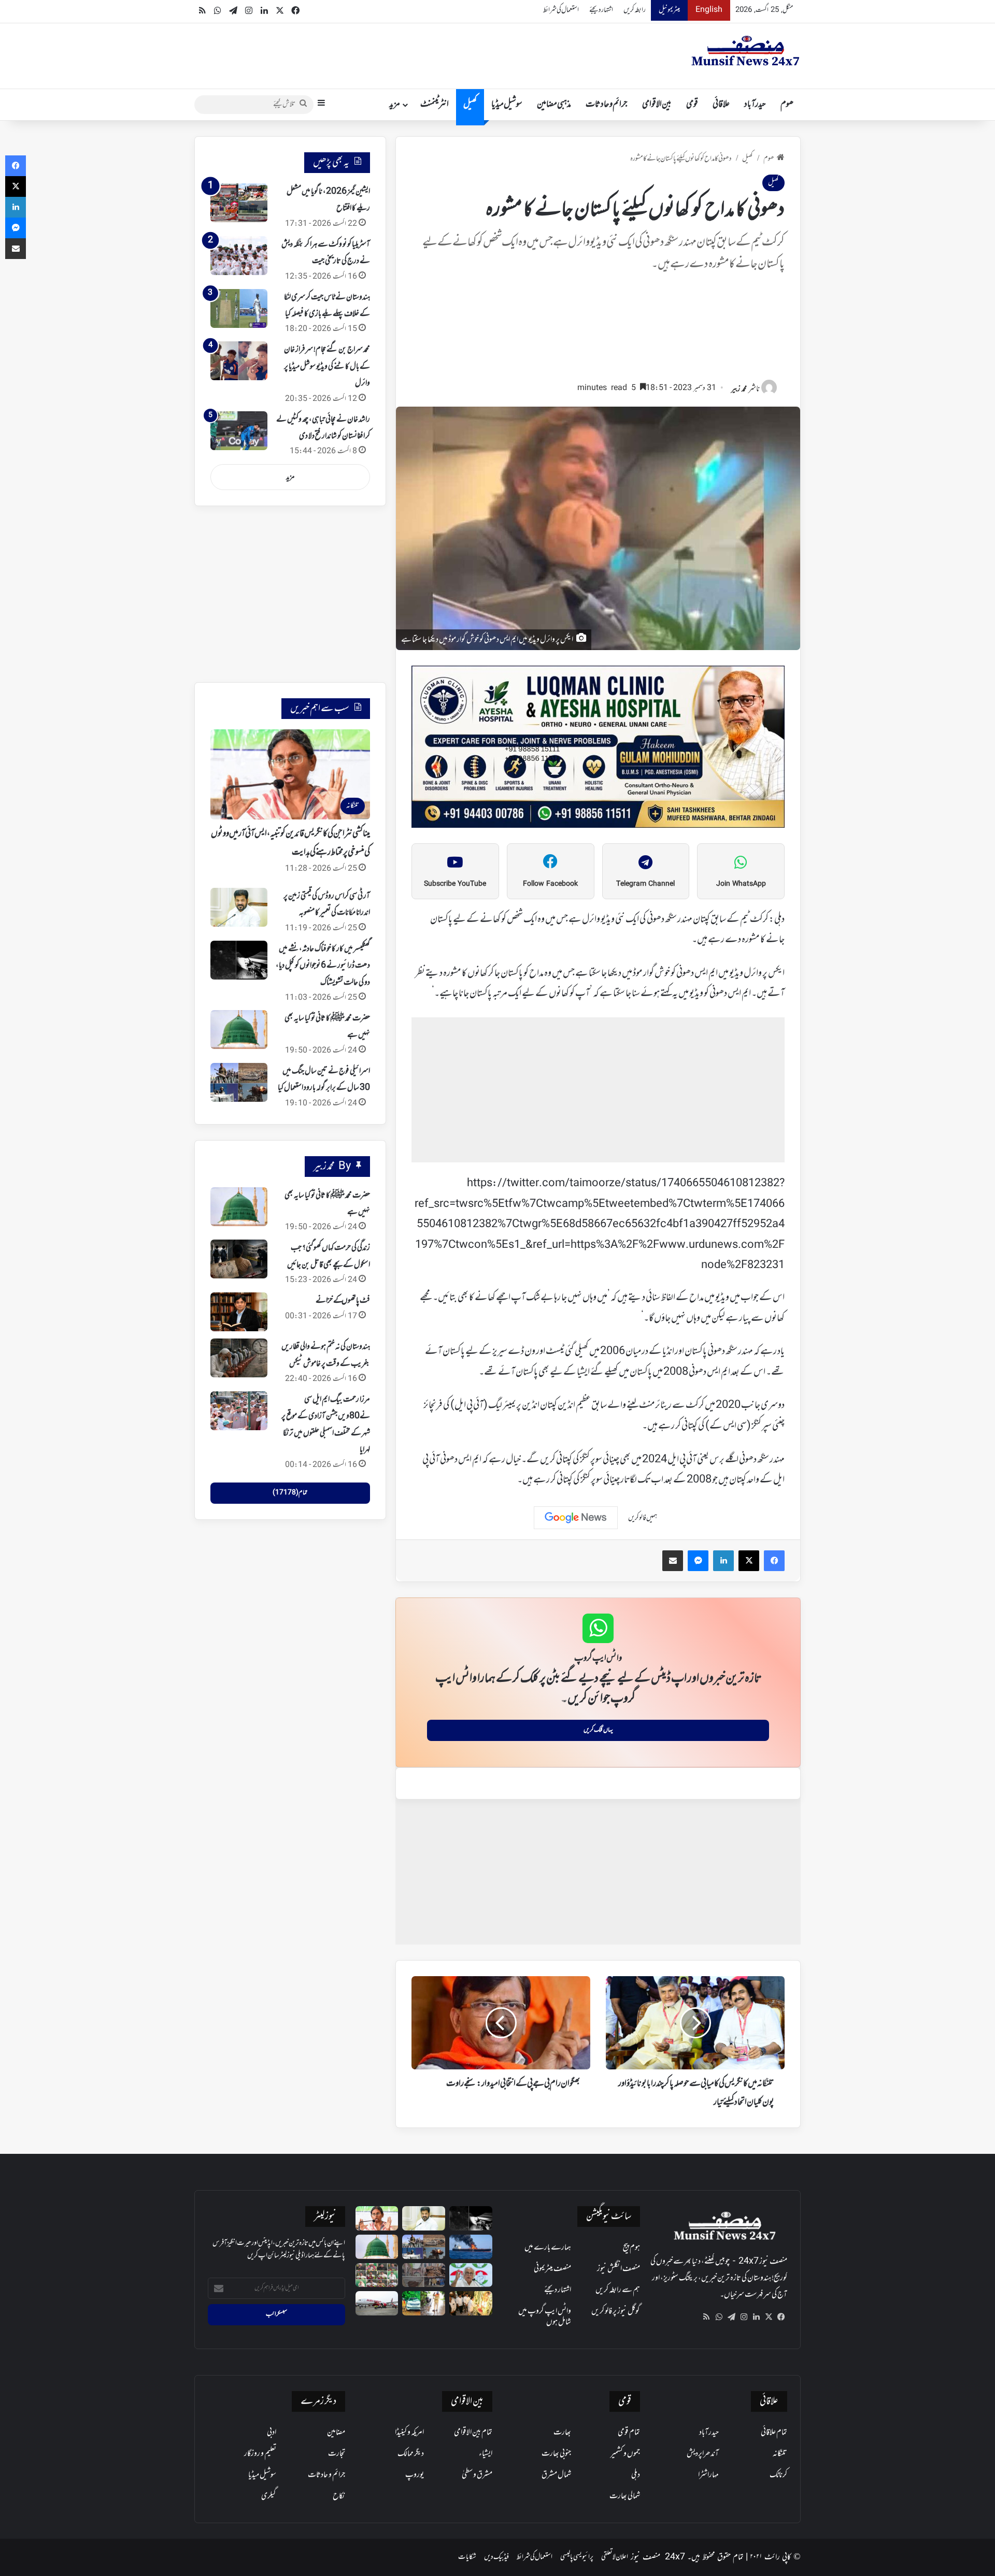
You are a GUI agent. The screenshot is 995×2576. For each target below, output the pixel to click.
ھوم (787, 105)
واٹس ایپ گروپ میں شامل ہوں (545, 2317)
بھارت (562, 2433)
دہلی (636, 2475)
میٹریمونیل (669, 10)
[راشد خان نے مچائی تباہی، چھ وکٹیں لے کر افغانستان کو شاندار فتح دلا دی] (239, 431)
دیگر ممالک (411, 2454)
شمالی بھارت (625, 2496)
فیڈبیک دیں (496, 2557)
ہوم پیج (631, 2248)
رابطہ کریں (635, 10)
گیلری (269, 2496)
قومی (692, 105)
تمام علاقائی (774, 2433)
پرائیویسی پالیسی (577, 2557)
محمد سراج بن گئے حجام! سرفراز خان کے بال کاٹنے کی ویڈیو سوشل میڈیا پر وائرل (327, 366)
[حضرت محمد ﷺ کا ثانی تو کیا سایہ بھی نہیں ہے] (239, 1030)
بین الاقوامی (657, 105)
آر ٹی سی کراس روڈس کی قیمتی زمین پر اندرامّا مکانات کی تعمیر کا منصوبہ (327, 904)
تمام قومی (629, 2433)
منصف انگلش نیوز (619, 2269)
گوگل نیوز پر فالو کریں (616, 2311)
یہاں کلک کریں (598, 1730)
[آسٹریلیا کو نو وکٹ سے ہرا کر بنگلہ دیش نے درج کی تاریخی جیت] (239, 256)
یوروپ (415, 2475)
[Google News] (576, 1518)
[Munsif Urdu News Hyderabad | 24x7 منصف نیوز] (746, 51)
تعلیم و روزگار (260, 2454)
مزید (395, 105)
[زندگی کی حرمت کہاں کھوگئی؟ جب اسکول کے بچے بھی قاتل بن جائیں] (239, 1259)
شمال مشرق (556, 2475)
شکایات (467, 2557)
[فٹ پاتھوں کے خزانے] (239, 1312)
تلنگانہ (780, 2454)
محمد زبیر (739, 389)
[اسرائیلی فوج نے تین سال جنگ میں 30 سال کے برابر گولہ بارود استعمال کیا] (239, 1082)
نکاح (339, 2496)
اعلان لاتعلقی (615, 2557)
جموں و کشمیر (625, 2454)
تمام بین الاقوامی (473, 2433)
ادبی (272, 2433)
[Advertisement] (598, 332)
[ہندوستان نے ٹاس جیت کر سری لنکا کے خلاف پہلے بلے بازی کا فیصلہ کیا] (239, 308)
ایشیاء (486, 2454)
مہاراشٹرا (708, 2475)
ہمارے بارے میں (548, 2248)
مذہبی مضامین (554, 105)
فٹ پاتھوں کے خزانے (343, 1301)
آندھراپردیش (703, 2454)
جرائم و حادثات (607, 105)
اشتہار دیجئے (601, 10)
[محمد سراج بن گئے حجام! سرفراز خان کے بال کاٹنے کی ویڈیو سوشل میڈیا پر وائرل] (239, 361)
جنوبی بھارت (556, 2454)
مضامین (336, 2433)
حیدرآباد (755, 105)
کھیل (470, 105)
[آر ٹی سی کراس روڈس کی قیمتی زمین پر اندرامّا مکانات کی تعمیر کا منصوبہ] (239, 907)
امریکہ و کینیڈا (409, 2433)
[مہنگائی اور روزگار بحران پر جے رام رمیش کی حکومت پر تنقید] (471, 2275)
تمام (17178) (290, 1493)
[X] (769, 2317)
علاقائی (721, 105)
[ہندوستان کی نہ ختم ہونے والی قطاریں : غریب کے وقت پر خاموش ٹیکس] (239, 1358)
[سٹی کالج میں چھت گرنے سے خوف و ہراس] (424, 2275)
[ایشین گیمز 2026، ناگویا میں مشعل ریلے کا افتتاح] (239, 203)
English (709, 10)
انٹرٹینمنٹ (435, 105)
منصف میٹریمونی (552, 2269)
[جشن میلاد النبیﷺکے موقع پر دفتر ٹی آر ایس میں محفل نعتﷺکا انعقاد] (377, 2275)
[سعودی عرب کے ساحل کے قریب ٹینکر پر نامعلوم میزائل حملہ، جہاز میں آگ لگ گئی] (471, 2247)
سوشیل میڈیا (507, 105)
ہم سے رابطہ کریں (618, 2290)
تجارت (337, 2454)
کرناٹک (778, 2475)
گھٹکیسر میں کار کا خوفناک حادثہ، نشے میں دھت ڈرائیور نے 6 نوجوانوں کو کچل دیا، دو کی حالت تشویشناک (323, 966)
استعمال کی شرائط (561, 10)
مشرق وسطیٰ (477, 2475)
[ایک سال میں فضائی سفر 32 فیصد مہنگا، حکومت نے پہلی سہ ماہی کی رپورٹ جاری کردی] (377, 2303)
